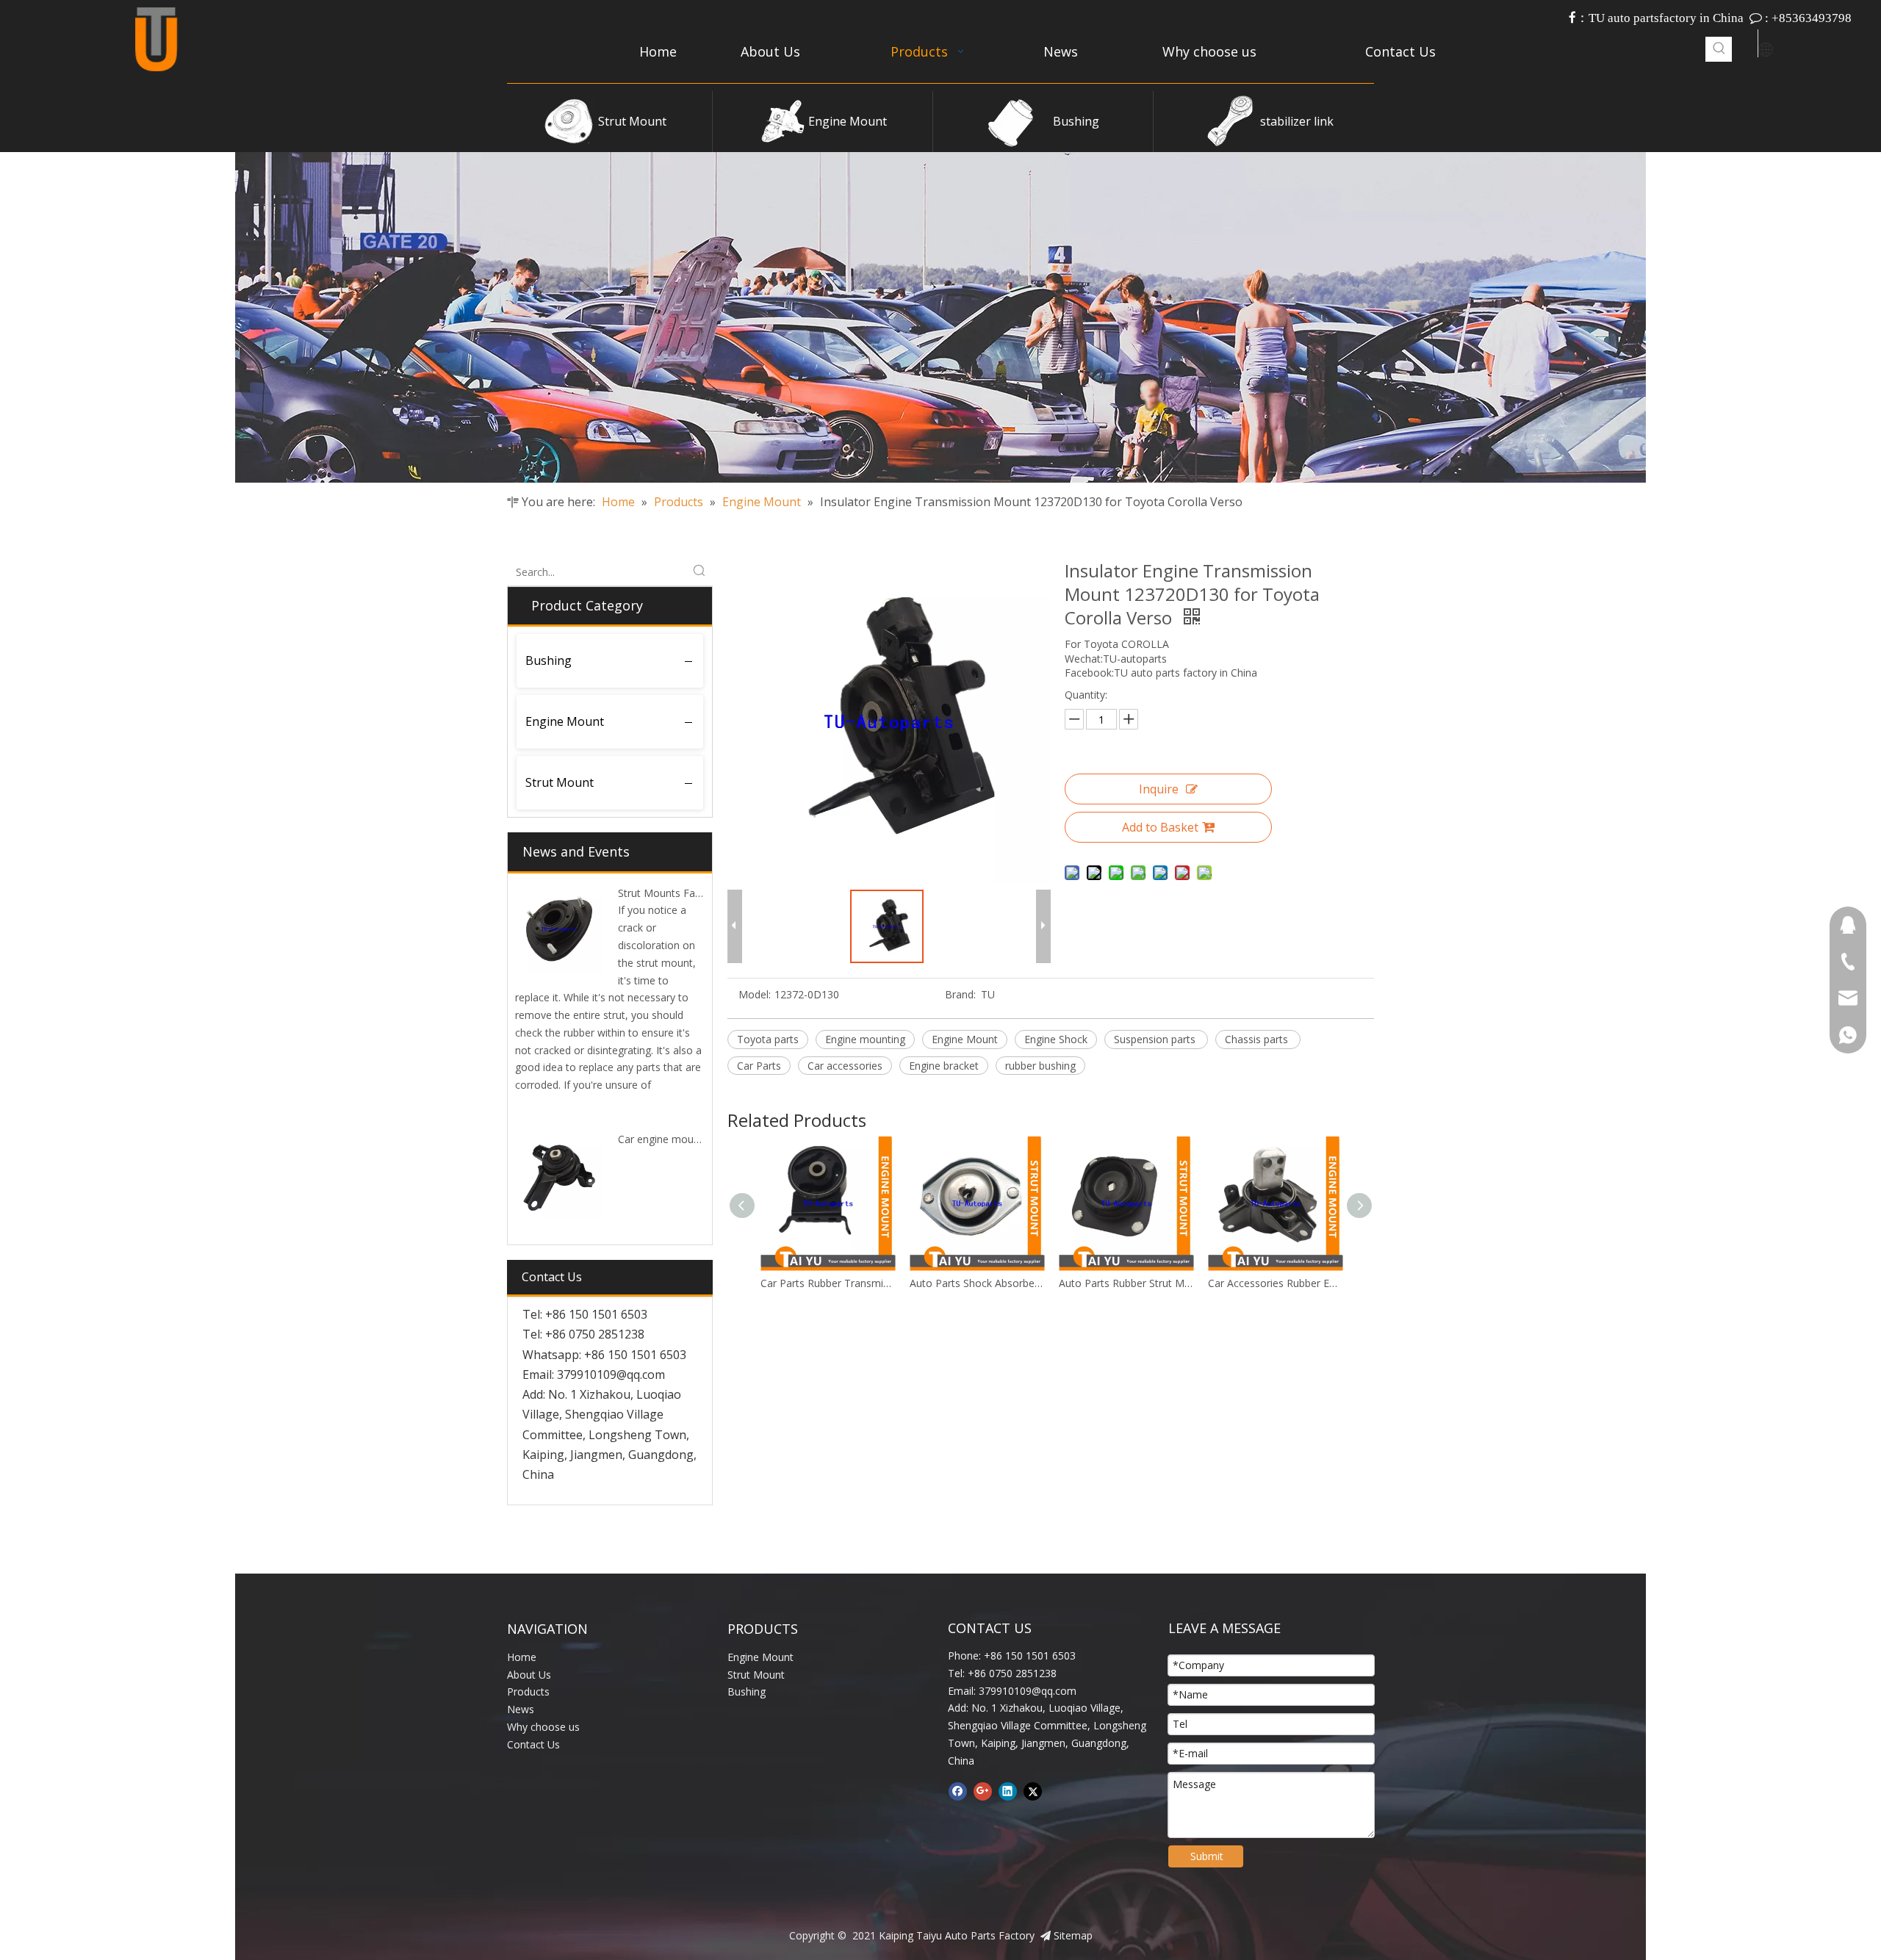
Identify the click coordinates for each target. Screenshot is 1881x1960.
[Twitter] (1033, 1791)
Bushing (1076, 121)
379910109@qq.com (611, 1374)
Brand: (960, 994)
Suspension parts (1156, 1039)
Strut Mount (632, 121)
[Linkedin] (1008, 1791)
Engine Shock (1056, 1039)
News (521, 1709)
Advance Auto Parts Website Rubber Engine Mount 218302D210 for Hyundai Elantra (1275, 1283)
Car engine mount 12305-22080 (693, 1139)
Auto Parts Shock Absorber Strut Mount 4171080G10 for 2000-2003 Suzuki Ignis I (828, 1283)
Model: (755, 994)
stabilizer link (1297, 121)
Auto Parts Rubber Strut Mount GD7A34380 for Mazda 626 (977, 1283)
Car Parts (759, 1066)
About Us (529, 1675)
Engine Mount (848, 121)
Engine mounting (865, 1039)
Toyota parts (768, 1039)
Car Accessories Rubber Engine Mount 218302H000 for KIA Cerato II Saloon (1126, 1283)
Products (528, 1691)
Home (522, 1657)
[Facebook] (958, 1791)
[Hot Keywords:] (1719, 49)
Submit (1207, 1856)
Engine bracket (944, 1066)
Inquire (1159, 789)
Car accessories (845, 1066)
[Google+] (983, 1791)
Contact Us (533, 1744)
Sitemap (1073, 1935)
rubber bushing (1040, 1066)
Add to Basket (1160, 827)
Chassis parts (1258, 1039)
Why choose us (543, 1727)
